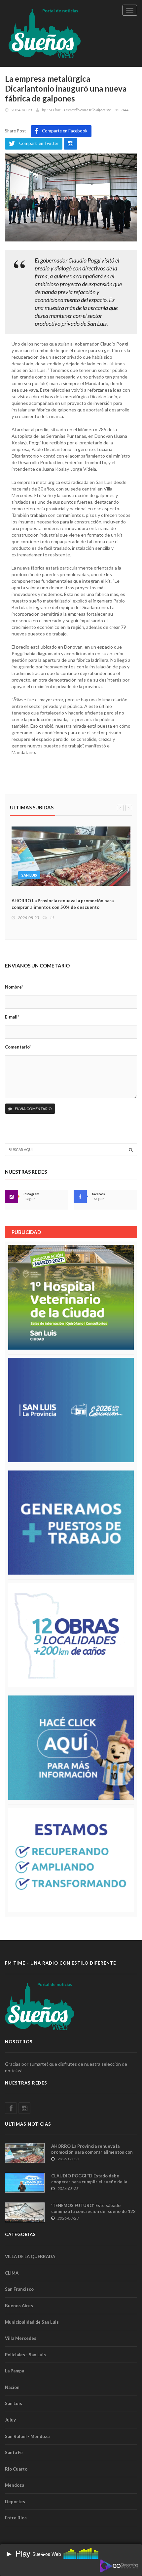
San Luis (14, 2403)
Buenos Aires (19, 2306)
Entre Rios (16, 2518)
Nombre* (14, 987)
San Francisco (19, 2289)
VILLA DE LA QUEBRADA (30, 2256)
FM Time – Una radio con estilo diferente (79, 110)
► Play (18, 2553)
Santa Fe (14, 2452)
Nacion (12, 2387)
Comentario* (18, 1047)
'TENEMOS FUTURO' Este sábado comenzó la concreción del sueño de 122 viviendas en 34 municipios (93, 2211)
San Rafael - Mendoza (27, 2436)
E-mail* (12, 1017)
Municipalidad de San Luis (32, 2322)
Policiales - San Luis (25, 2355)
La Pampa (15, 2371)
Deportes (15, 2502)
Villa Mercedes (21, 2338)
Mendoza (15, 2485)
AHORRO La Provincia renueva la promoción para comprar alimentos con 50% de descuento (92, 2152)
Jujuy (10, 2420)
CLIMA (12, 2273)
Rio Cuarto (16, 2469)
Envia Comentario (33, 1109)
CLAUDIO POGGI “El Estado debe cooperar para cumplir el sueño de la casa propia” (89, 2182)
